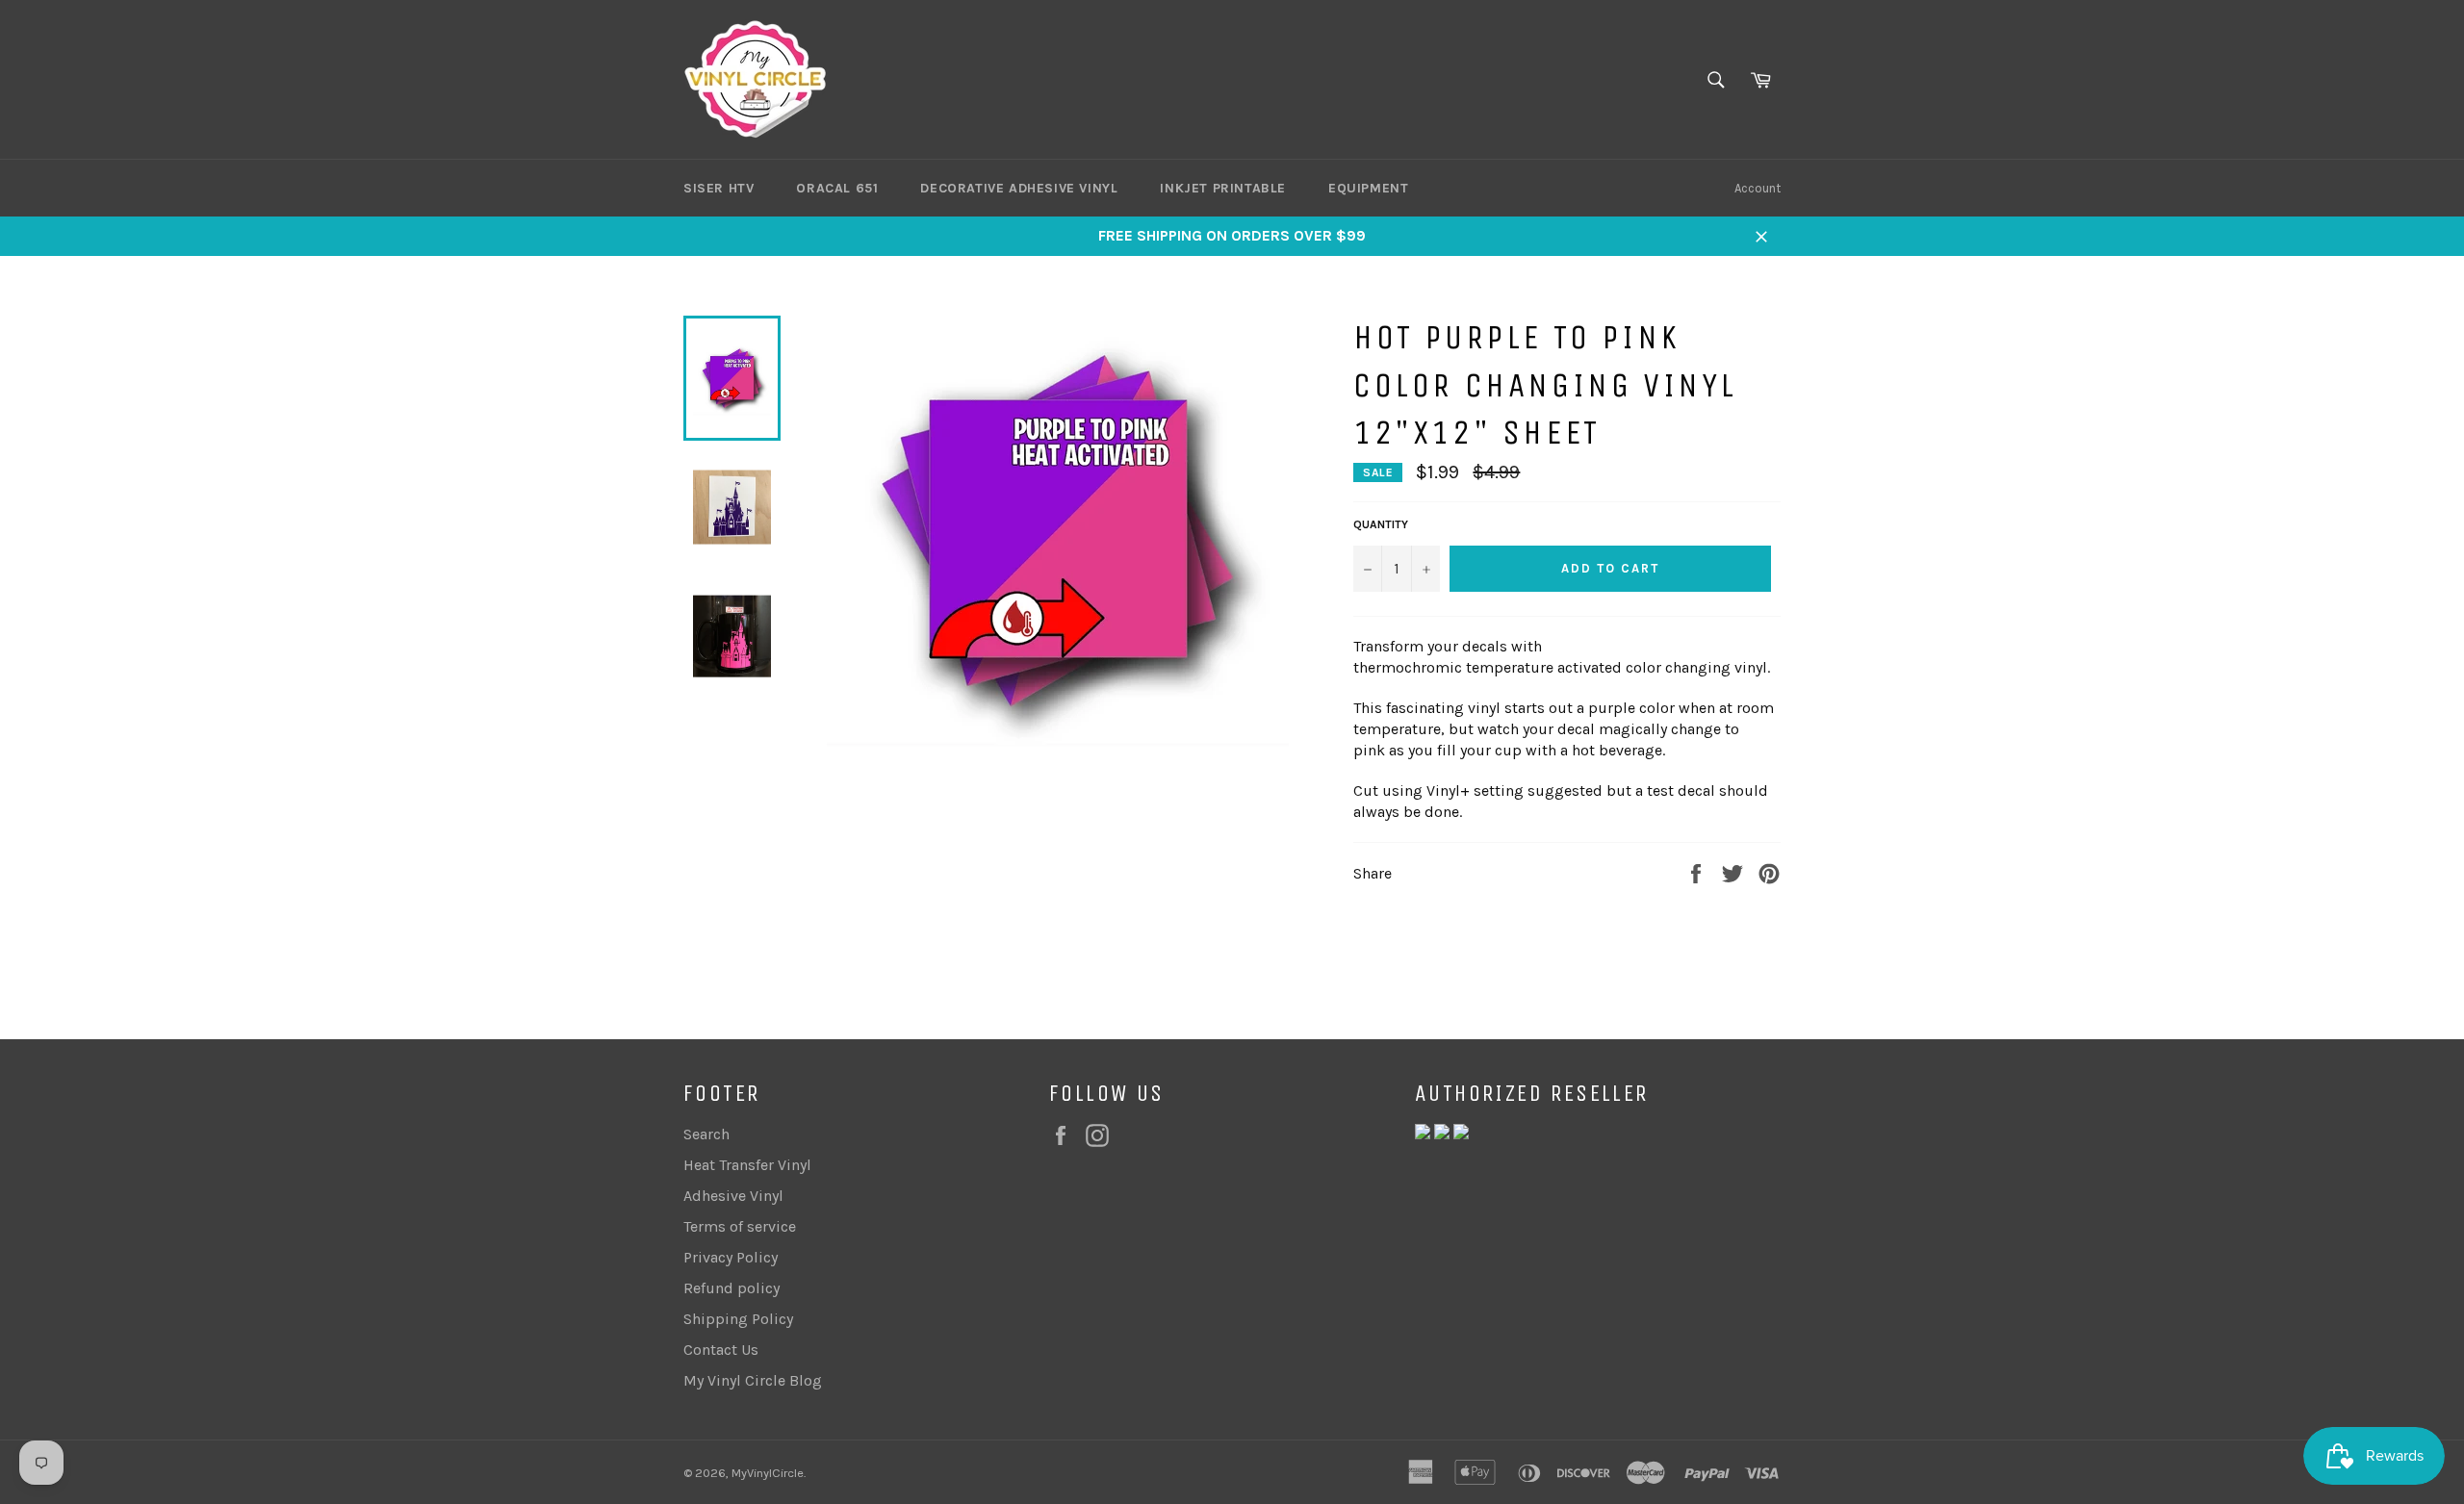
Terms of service (740, 1226)
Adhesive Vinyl (733, 1196)
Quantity (1381, 524)
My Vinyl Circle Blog (753, 1380)
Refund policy (731, 1288)
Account (1758, 188)
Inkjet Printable (1223, 188)
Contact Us (721, 1350)
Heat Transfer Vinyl (747, 1165)
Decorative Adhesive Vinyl (1019, 188)
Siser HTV (719, 188)
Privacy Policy (731, 1257)
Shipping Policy (738, 1319)
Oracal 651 (837, 188)
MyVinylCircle (768, 1473)
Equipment (1368, 188)
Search (706, 1134)
